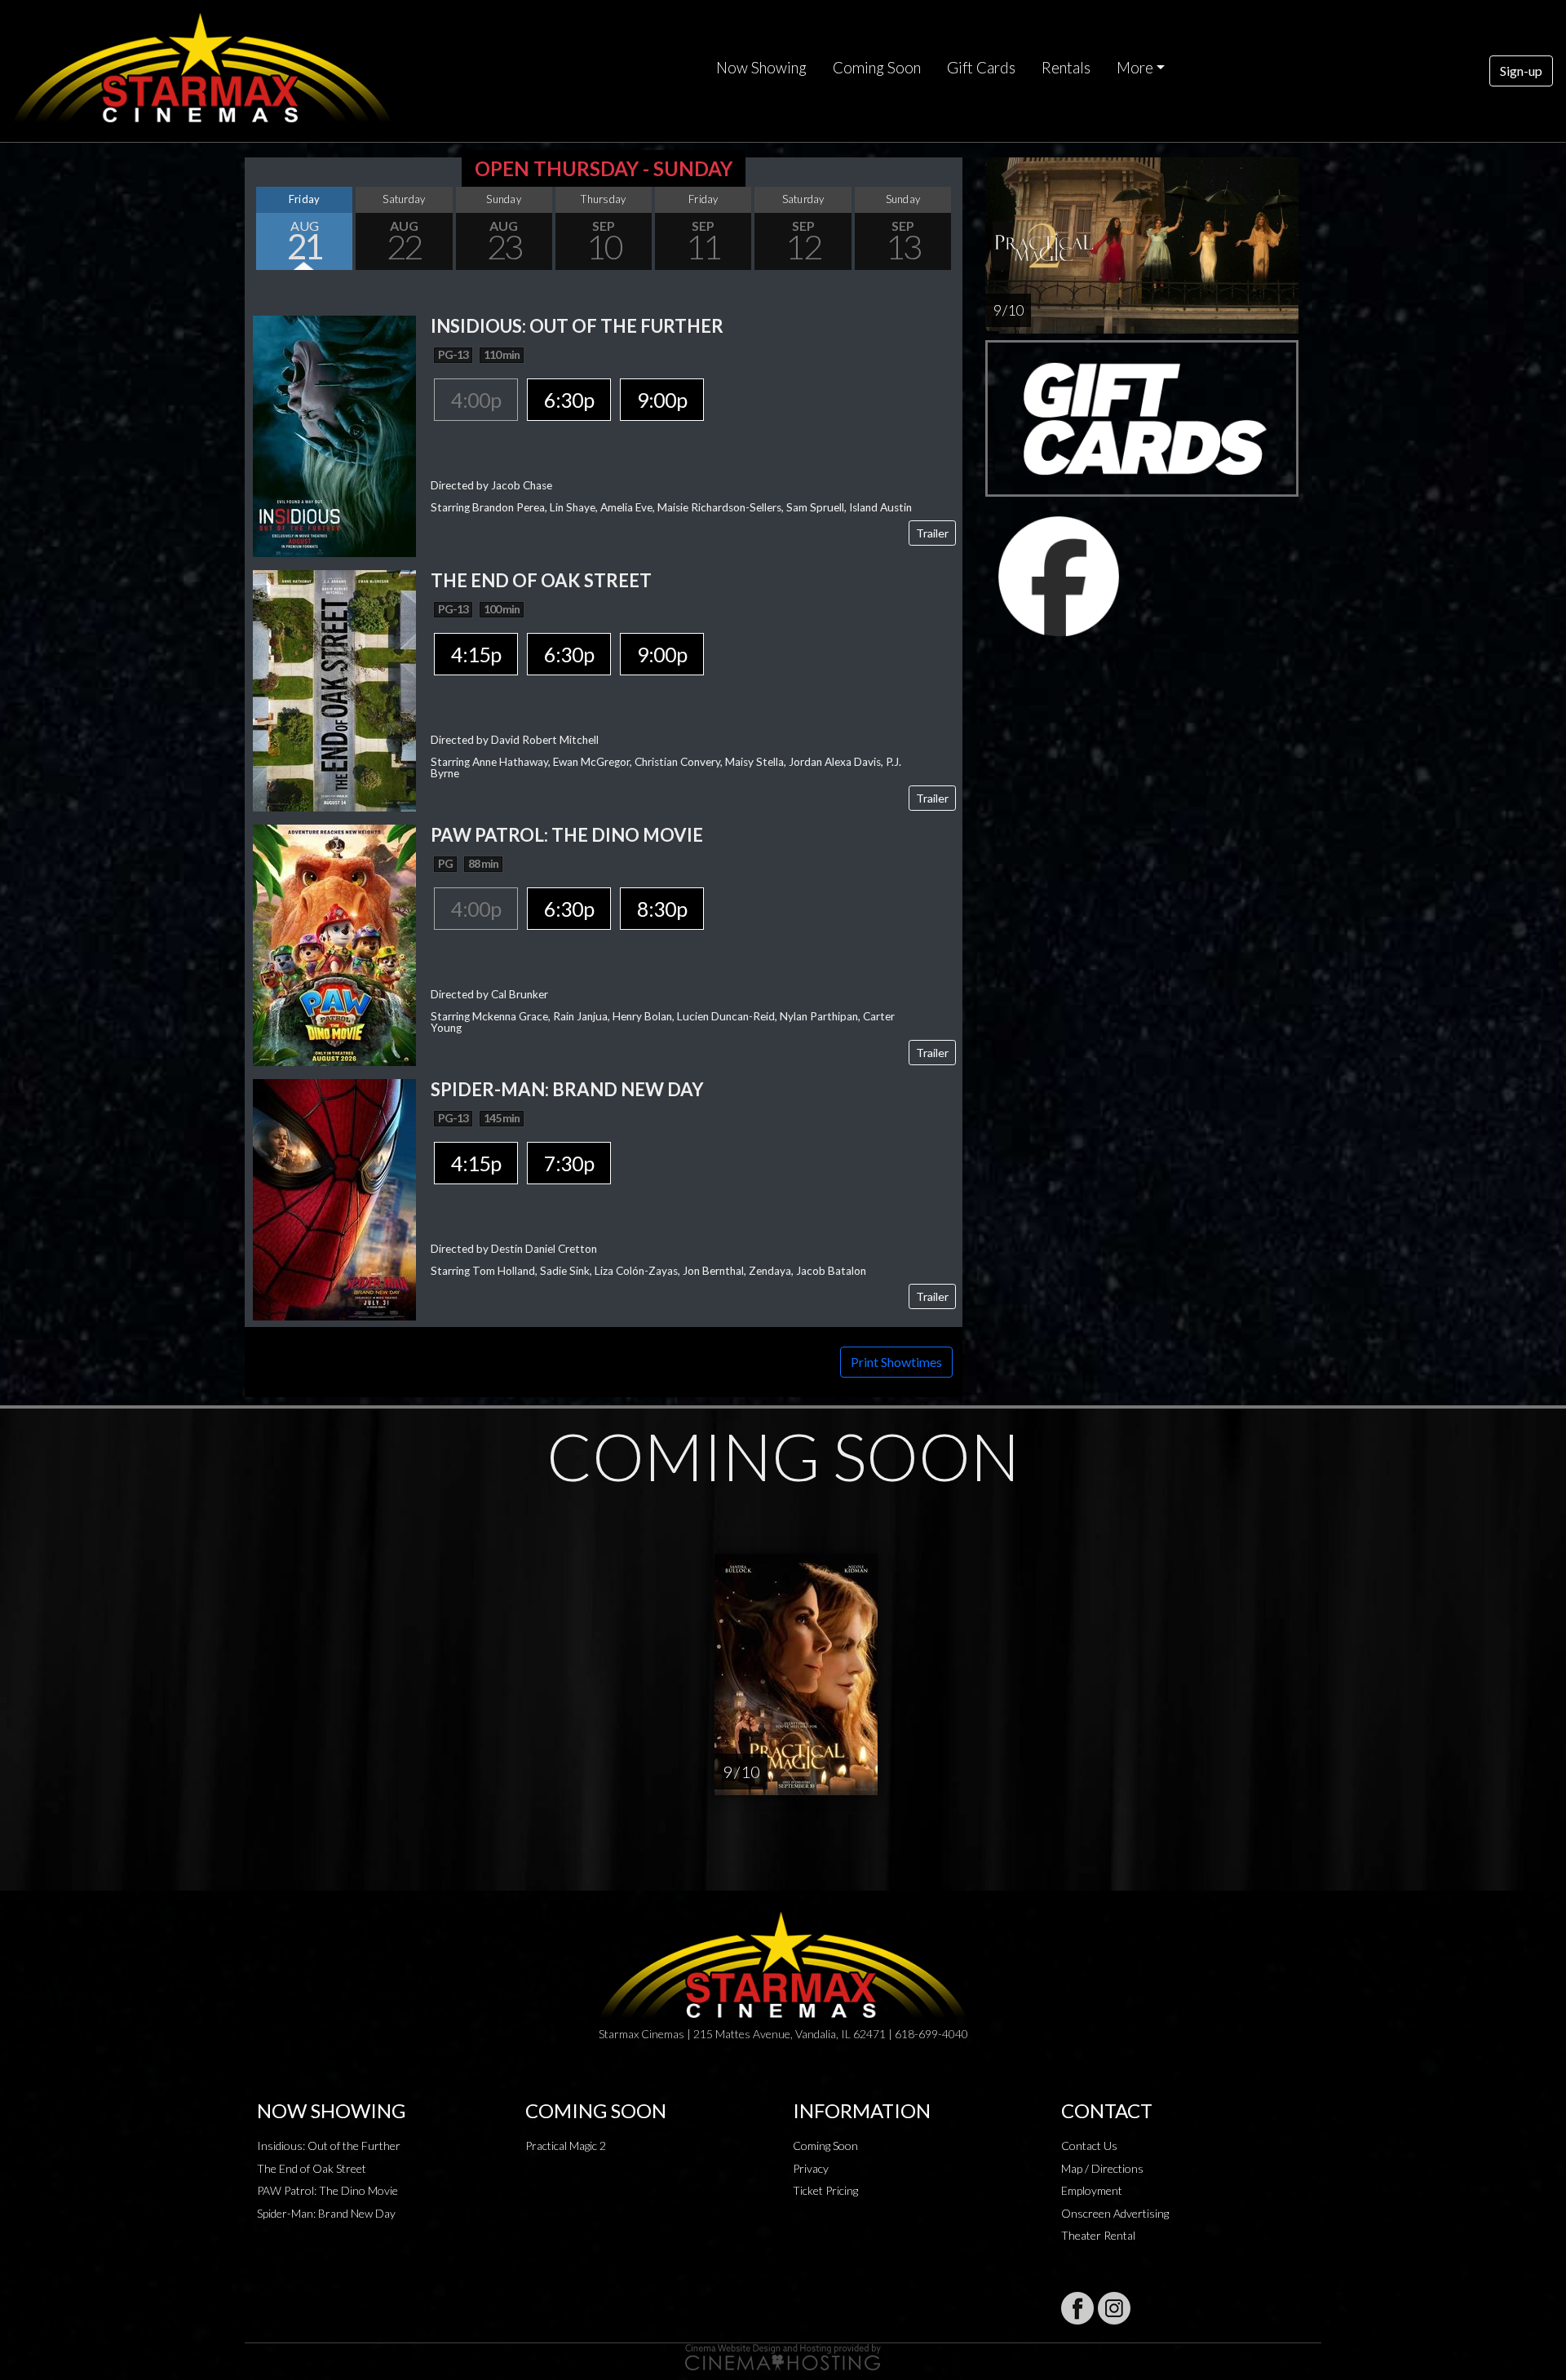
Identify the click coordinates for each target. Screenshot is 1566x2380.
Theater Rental (1098, 2235)
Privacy (811, 2168)
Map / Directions (1102, 2168)
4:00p (476, 400)
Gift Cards (981, 68)
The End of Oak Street (312, 2168)
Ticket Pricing (825, 2190)
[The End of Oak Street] (334, 689)
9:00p (662, 400)
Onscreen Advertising (1115, 2213)
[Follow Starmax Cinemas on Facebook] (1077, 2308)
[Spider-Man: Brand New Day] (334, 1198)
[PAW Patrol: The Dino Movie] (334, 943)
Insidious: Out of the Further (329, 2146)
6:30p (569, 400)
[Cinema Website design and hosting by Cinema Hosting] (783, 2356)
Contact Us (1089, 2146)
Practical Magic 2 (566, 2146)
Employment (1092, 2190)
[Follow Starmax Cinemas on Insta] (1114, 2308)
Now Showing (761, 68)
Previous (261, 228)
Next (946, 228)
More (1135, 68)
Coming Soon (877, 68)
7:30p (569, 1163)
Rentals (1066, 68)
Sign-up (1521, 71)
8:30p (662, 909)
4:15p (476, 654)
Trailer (932, 533)
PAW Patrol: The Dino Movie (327, 2190)
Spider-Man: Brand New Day (326, 2213)
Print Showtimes (896, 1362)
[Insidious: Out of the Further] (334, 434)
